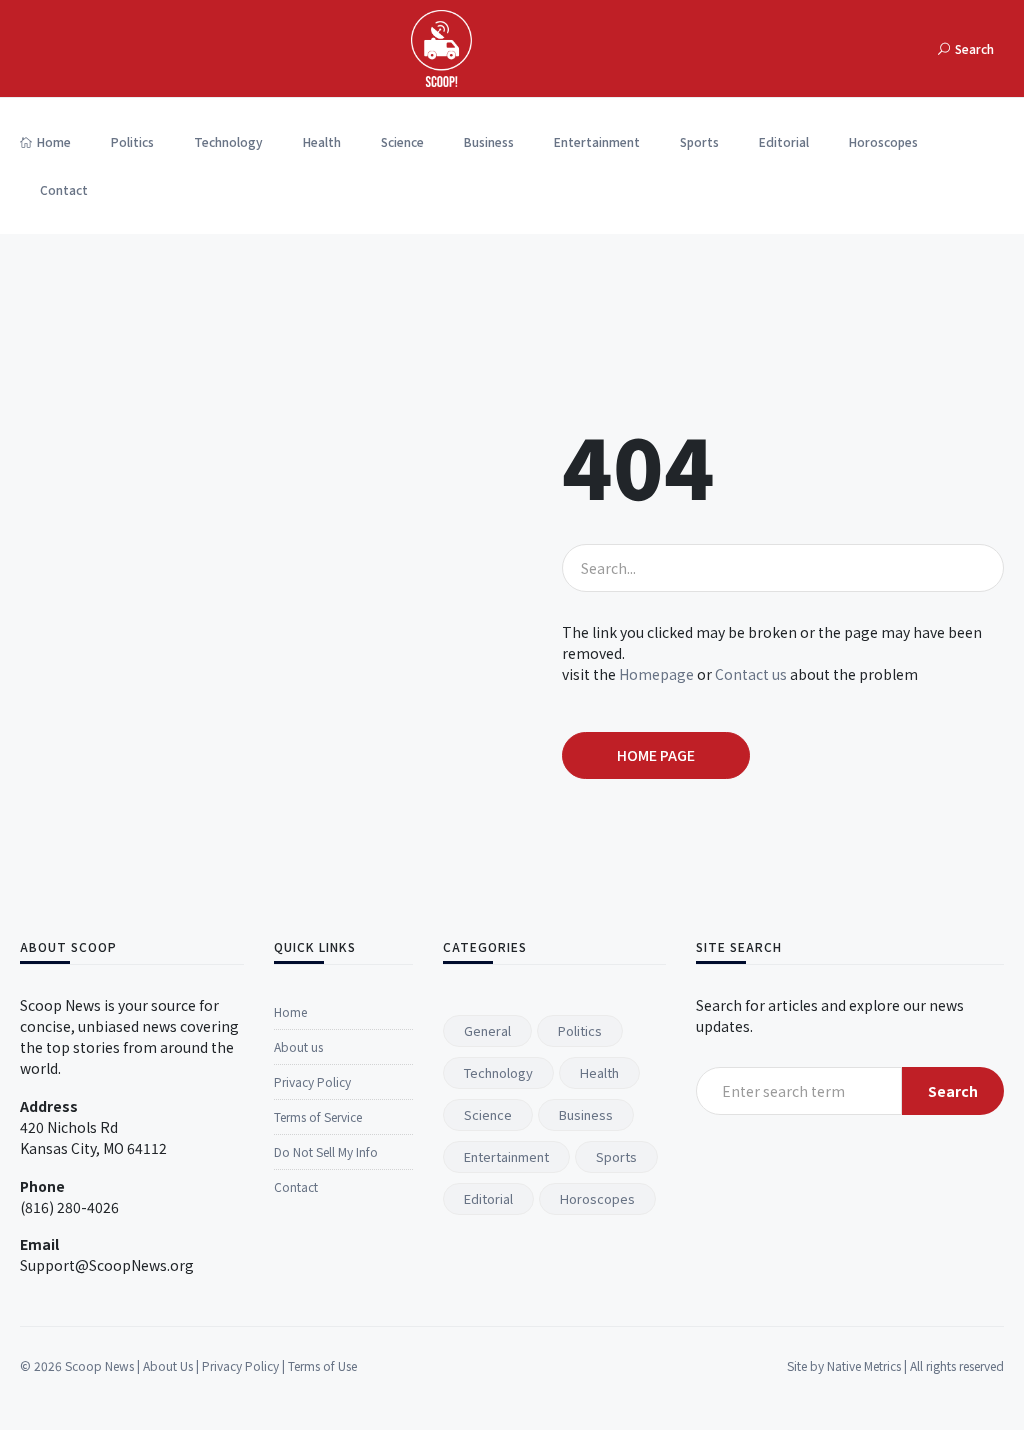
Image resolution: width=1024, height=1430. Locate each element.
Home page (656, 755)
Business (489, 141)
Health (322, 141)
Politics (132, 141)
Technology (228, 141)
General (487, 1030)
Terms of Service (318, 1116)
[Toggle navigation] (911, 48)
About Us (168, 1365)
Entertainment (597, 141)
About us (298, 1046)
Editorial (784, 141)
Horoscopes (883, 141)
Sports (699, 141)
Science (402, 141)
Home (54, 141)
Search (953, 1091)
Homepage (656, 674)
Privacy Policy (312, 1081)
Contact (64, 189)
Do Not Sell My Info (326, 1151)
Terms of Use (322, 1365)
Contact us (751, 674)
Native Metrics (864, 1365)
